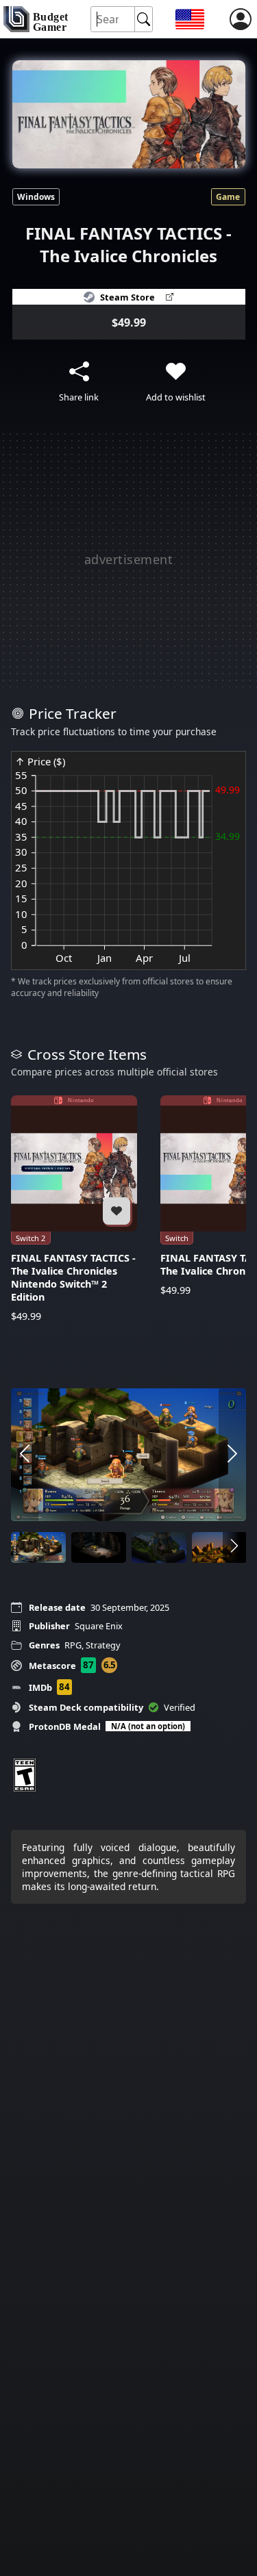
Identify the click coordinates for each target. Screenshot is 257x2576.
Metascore (52, 1666)
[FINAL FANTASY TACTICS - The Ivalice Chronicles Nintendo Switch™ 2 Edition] (74, 1209)
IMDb (40, 1687)
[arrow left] (25, 1454)
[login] (241, 19)
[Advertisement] (128, 559)
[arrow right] (232, 1454)
